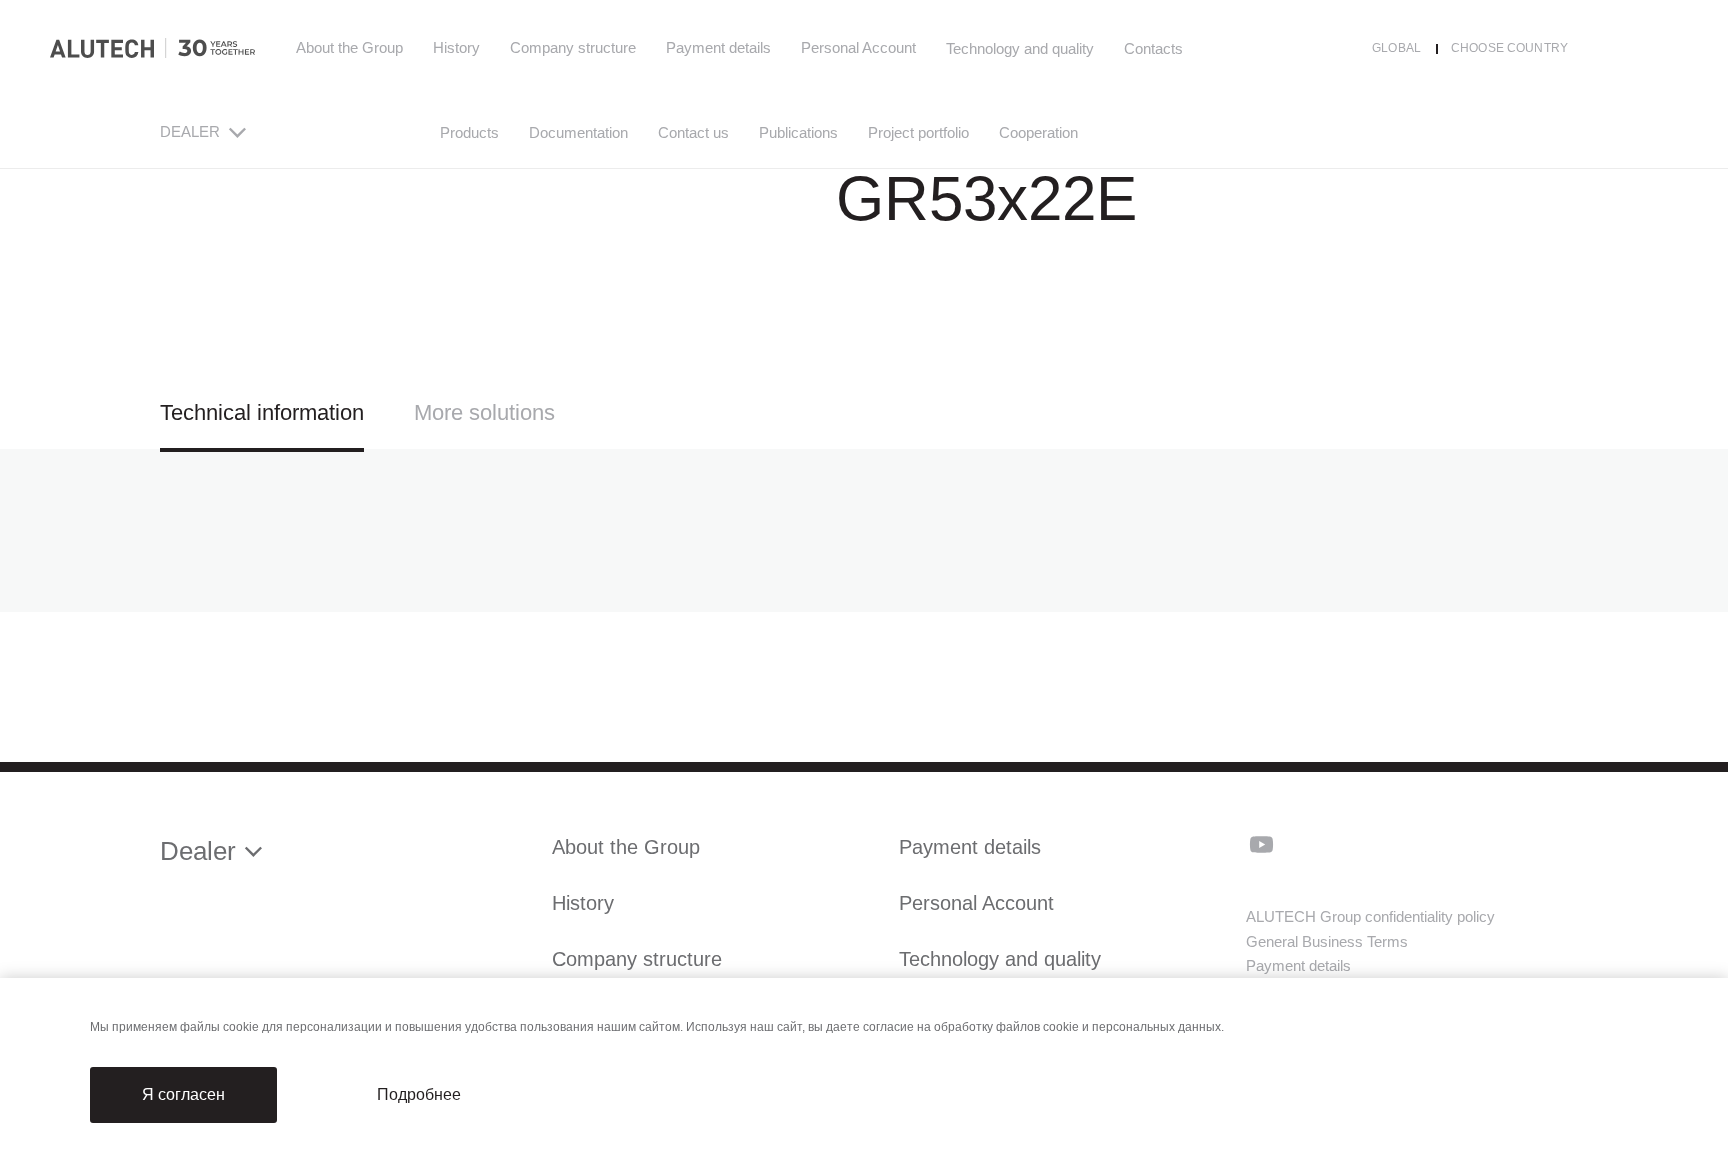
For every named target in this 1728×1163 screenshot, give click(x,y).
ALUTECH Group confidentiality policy (1370, 916)
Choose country (1509, 48)
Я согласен (183, 1094)
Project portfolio (918, 132)
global (1396, 48)
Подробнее (419, 1094)
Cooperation (1038, 132)
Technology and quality (1000, 959)
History (456, 47)
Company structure (573, 47)
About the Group (349, 47)
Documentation (578, 132)
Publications (798, 132)
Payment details (718, 47)
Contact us (693, 132)
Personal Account (858, 47)
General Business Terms (1327, 941)
